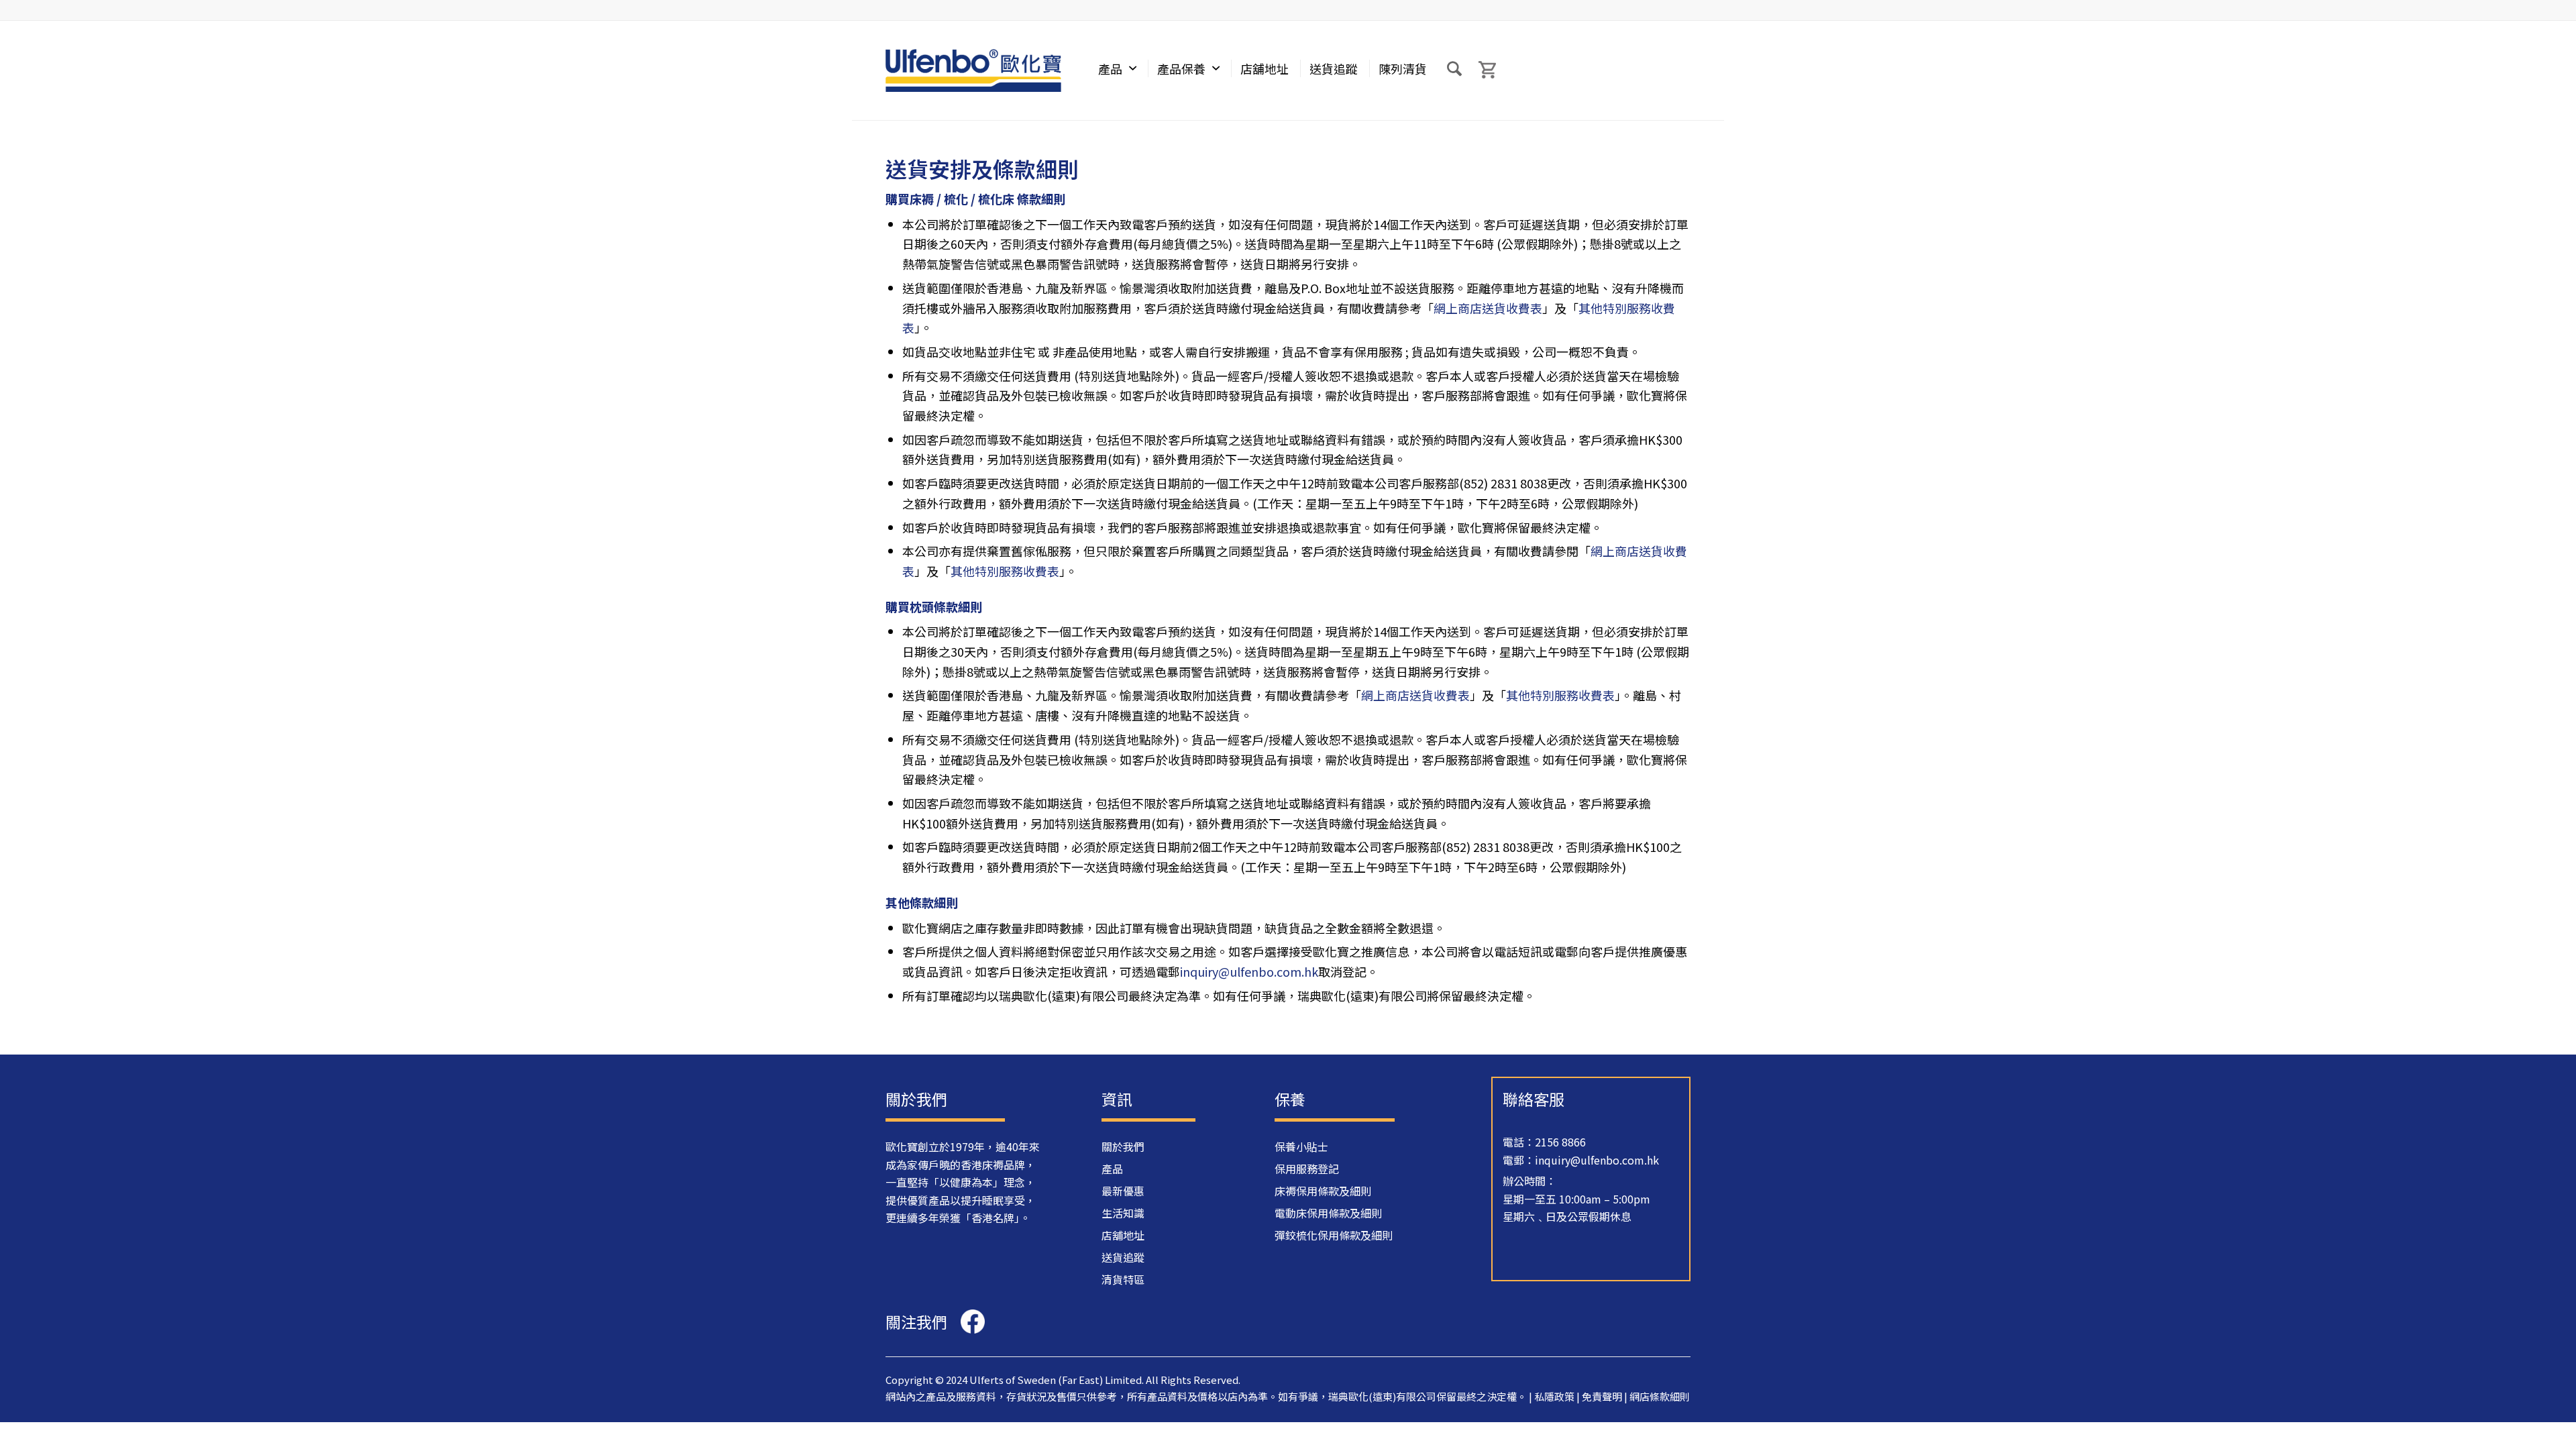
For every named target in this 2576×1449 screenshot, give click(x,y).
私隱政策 (1554, 1396)
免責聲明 (1602, 1396)
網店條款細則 (1660, 1396)
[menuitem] (1117, 70)
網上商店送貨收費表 (1488, 308)
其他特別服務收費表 (1005, 571)
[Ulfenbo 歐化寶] (973, 70)
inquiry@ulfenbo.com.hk (1249, 971)
